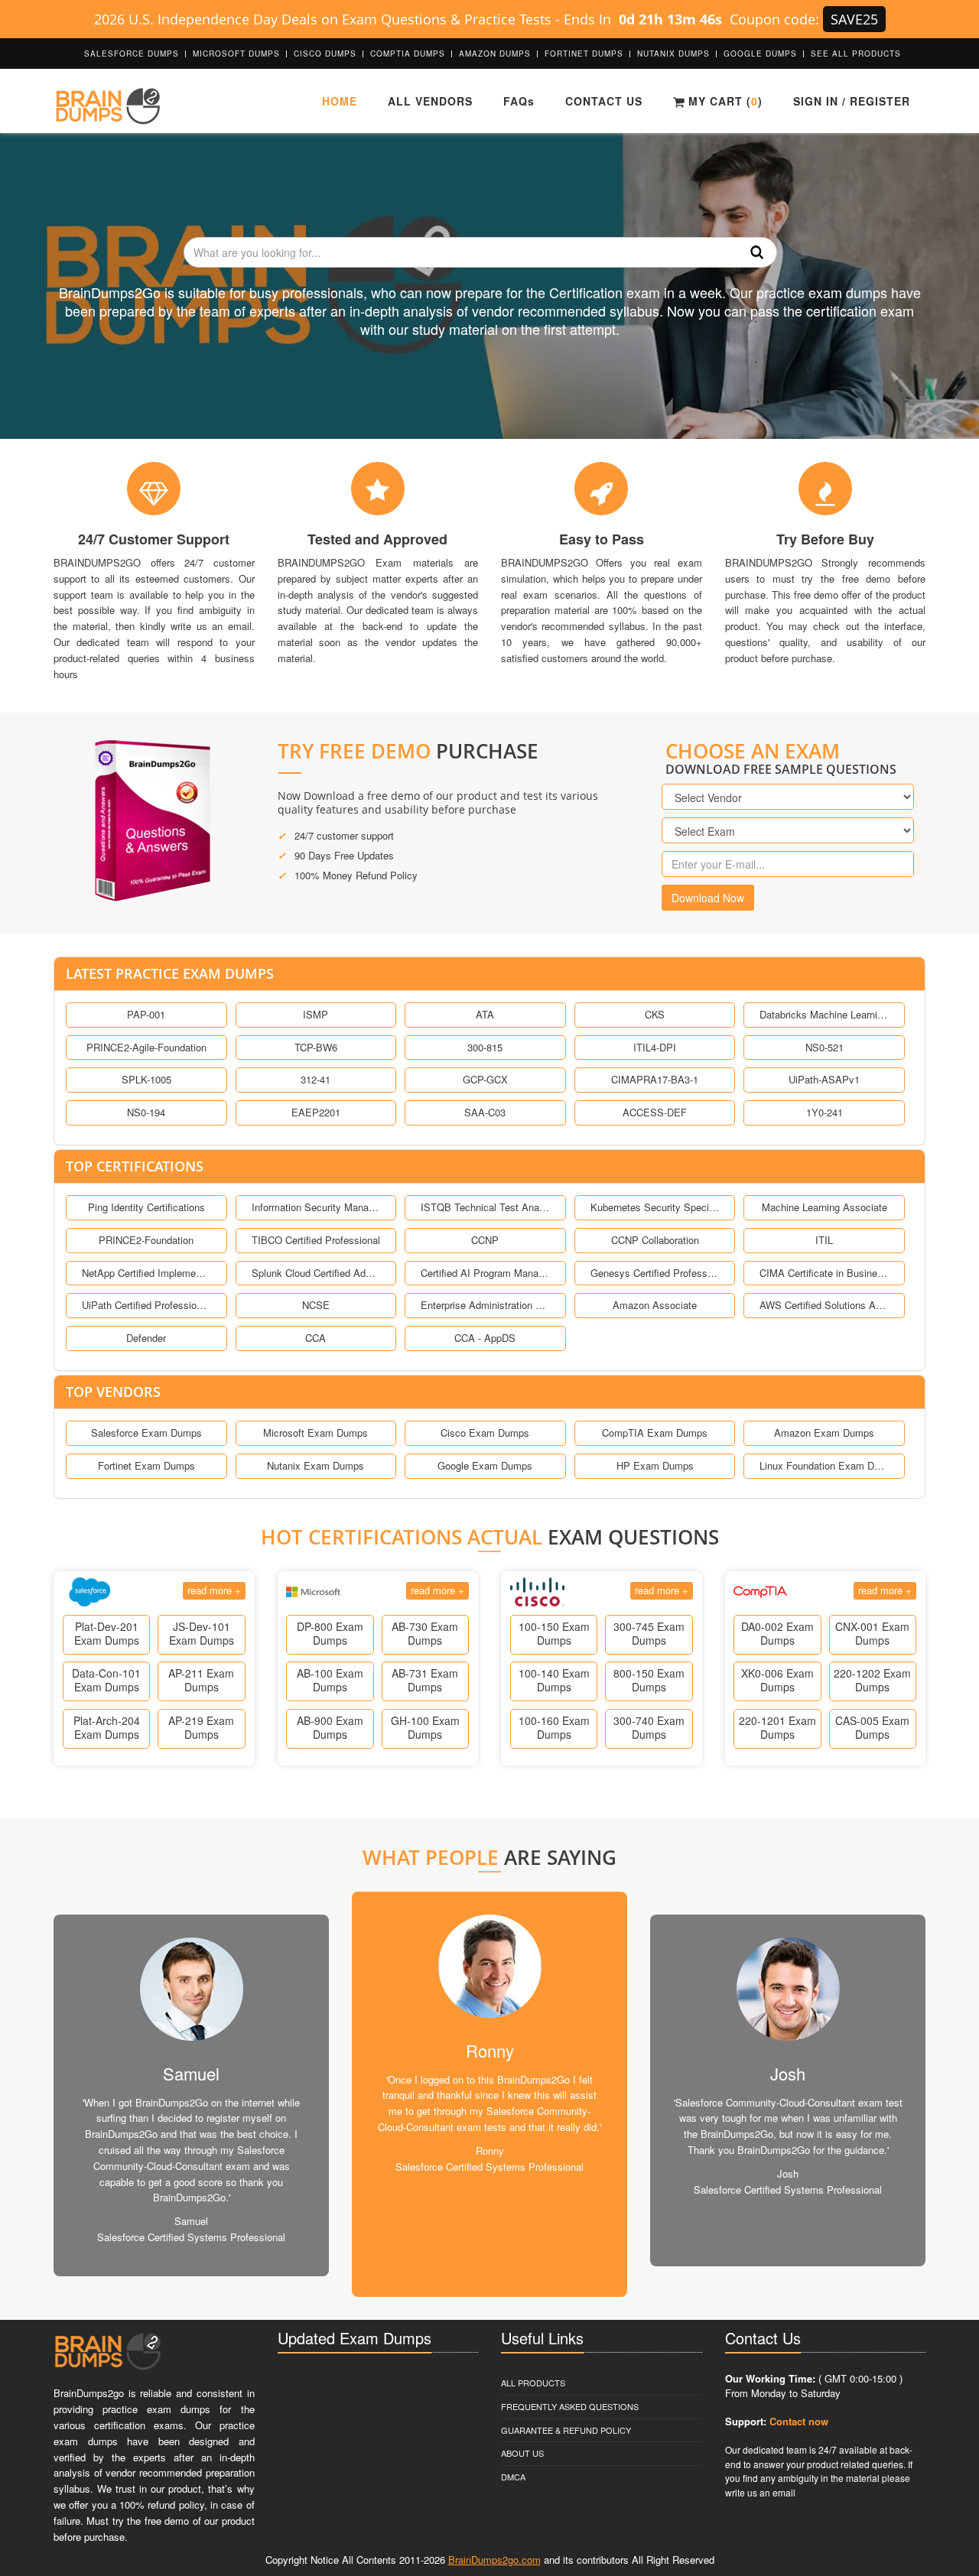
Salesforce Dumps (132, 54)
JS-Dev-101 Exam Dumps (202, 1633)
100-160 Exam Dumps (554, 1727)
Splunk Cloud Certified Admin (316, 1273)
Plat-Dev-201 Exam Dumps (107, 1633)
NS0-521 (825, 1047)
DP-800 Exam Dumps (330, 1633)
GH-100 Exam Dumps (425, 1727)
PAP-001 (146, 1014)
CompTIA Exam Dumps (655, 1433)
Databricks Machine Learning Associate (824, 1014)
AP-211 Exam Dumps (201, 1680)
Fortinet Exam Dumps (146, 1465)
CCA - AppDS (485, 1338)
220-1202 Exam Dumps (872, 1680)
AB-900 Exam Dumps (330, 1727)
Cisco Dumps (325, 54)
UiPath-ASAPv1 (824, 1079)
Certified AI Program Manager (485, 1273)
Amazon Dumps (495, 54)
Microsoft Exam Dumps (315, 1433)
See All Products (856, 54)
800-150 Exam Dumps (649, 1680)
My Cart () (724, 101)
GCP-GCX (485, 1079)
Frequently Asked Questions (570, 2406)
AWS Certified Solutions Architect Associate (824, 1305)
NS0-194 (146, 1112)
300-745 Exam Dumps (649, 1633)
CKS (655, 1014)
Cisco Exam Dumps (485, 1433)
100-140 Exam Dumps (554, 1680)
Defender (146, 1338)
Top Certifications (135, 1166)
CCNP (485, 1240)
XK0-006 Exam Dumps (777, 1680)
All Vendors (430, 101)
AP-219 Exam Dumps (201, 1727)
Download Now (708, 898)
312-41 (315, 1079)
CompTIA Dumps (408, 54)
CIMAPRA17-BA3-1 (655, 1079)
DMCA (513, 2477)
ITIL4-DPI (655, 1047)
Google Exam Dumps (485, 1465)
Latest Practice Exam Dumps (170, 973)
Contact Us (604, 101)
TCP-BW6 (316, 1047)
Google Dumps (760, 54)
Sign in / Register (852, 101)
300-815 (485, 1047)
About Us (522, 2453)
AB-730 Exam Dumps (425, 1633)
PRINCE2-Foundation (146, 1240)
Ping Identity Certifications (146, 1207)
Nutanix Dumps (673, 54)
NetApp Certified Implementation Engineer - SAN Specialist (146, 1273)
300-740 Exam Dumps (649, 1727)
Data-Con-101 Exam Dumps (106, 1680)
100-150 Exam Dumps (554, 1633)
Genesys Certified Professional (655, 1273)
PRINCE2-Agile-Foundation (146, 1047)
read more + (214, 1590)
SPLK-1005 (146, 1079)
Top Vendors (113, 1392)
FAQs (519, 101)
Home (340, 101)
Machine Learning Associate (825, 1207)
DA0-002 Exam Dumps (777, 1633)
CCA (315, 1338)
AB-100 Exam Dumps (330, 1680)
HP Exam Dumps (655, 1465)
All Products (533, 2383)
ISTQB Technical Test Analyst (485, 1207)
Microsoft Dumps (236, 54)
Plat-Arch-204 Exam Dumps (107, 1727)
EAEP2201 (316, 1112)
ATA (485, 1014)
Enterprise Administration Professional (485, 1305)
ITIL (824, 1240)
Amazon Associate (655, 1305)
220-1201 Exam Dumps (777, 1727)
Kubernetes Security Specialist (655, 1207)
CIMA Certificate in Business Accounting (824, 1273)
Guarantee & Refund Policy (566, 2430)
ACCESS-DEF (655, 1112)
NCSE (316, 1305)
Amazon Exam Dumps (824, 1433)
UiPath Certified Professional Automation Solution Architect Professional (146, 1305)
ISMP (315, 1014)
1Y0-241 (825, 1112)
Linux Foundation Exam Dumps (824, 1465)
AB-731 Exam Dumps (425, 1680)
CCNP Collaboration (655, 1240)
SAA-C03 (485, 1112)
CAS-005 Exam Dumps (872, 1727)
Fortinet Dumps (584, 54)
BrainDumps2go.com (494, 2560)
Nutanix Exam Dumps (315, 1465)
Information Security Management (316, 1207)
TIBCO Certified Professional (316, 1240)
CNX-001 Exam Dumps (872, 1633)
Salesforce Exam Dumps (146, 1433)
